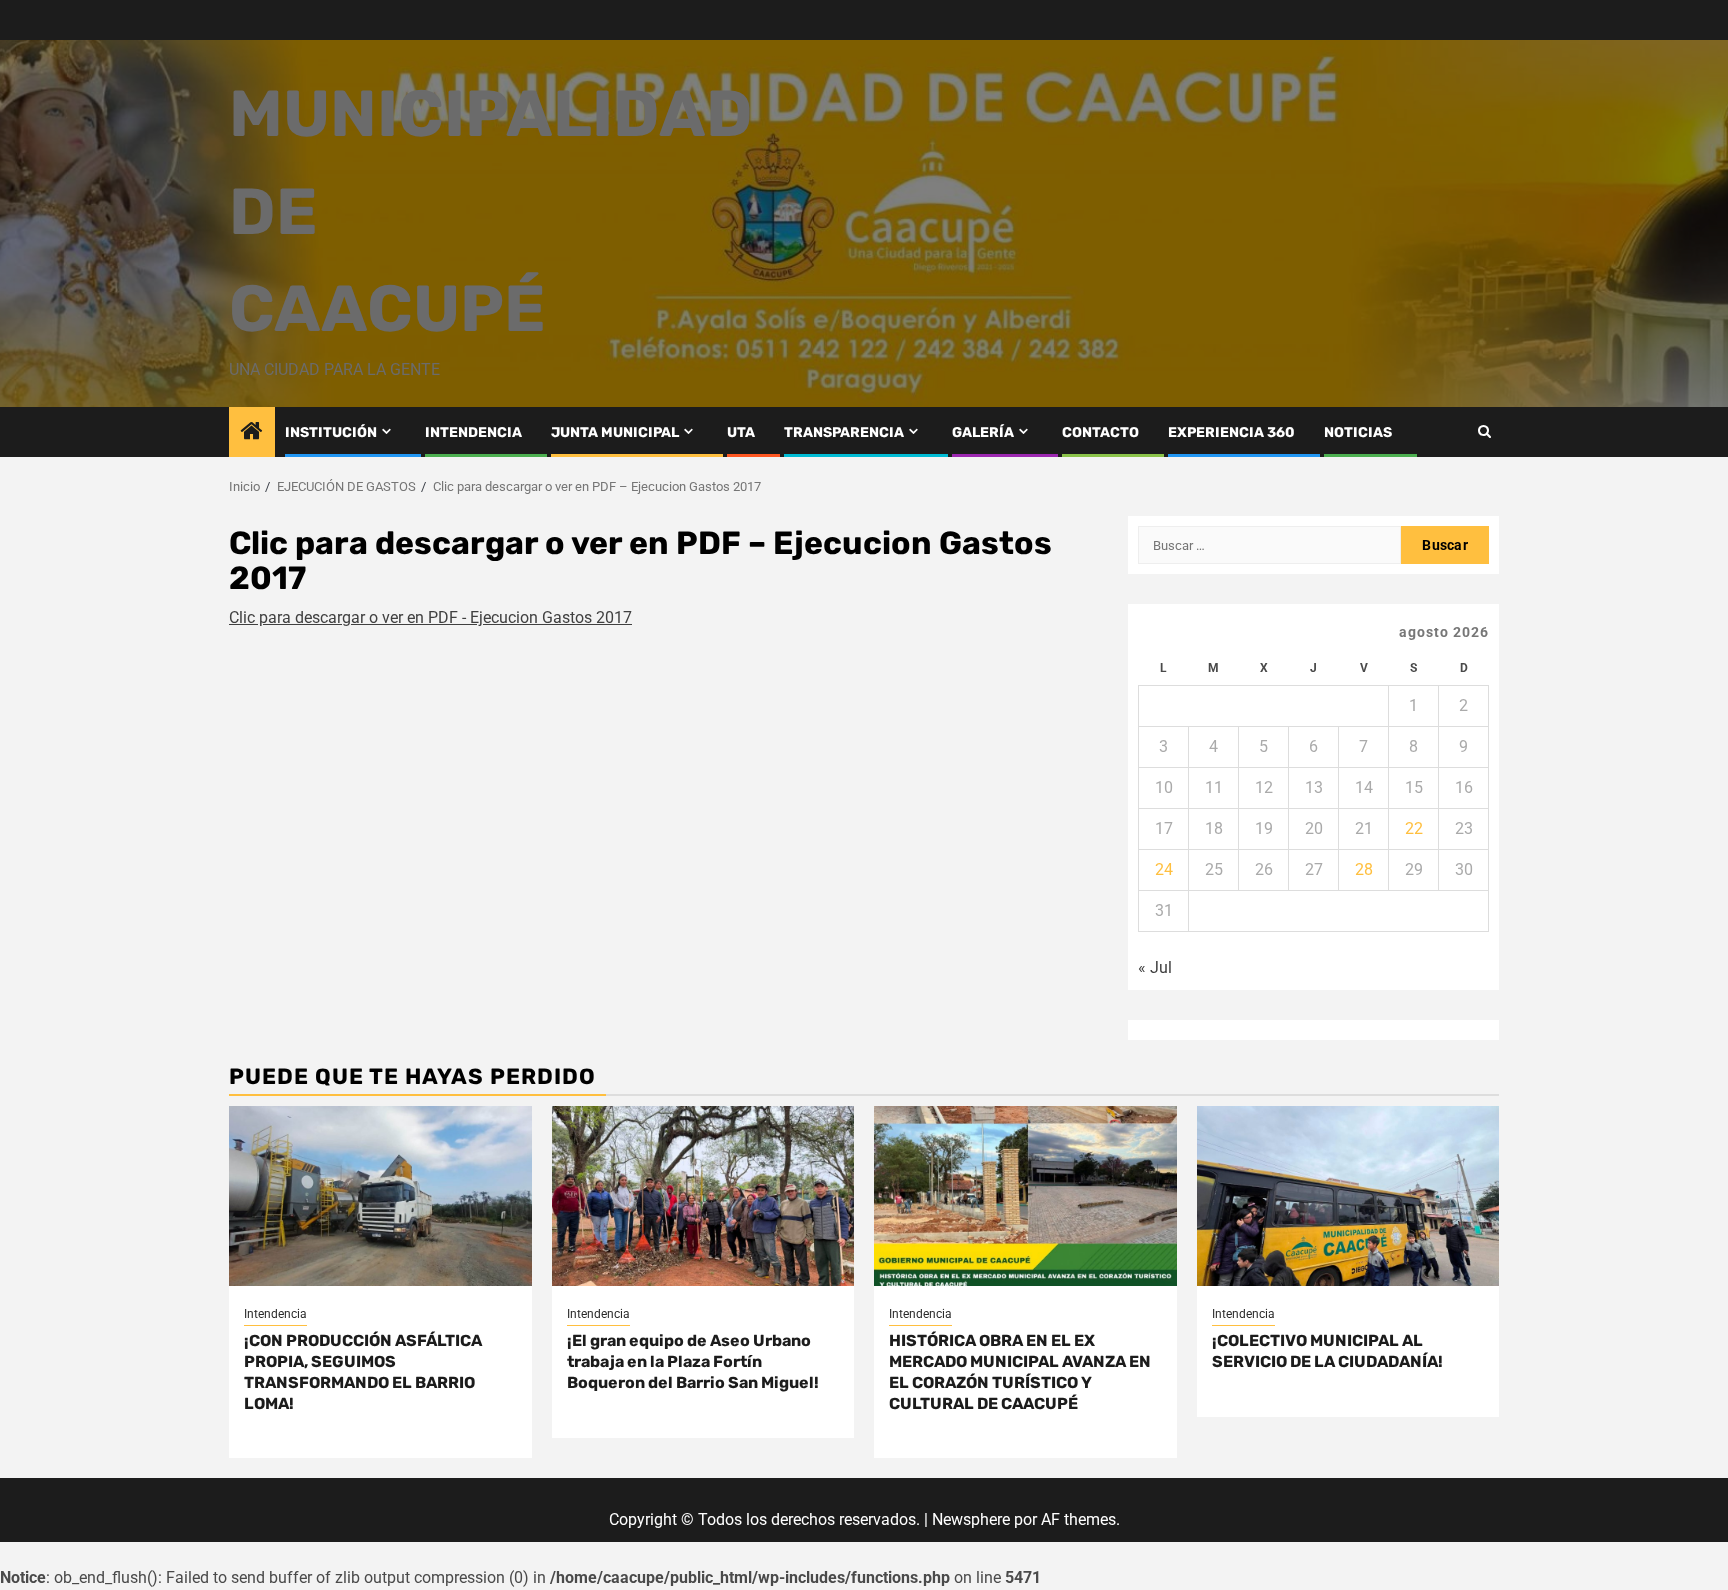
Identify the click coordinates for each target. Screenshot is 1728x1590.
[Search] (1484, 431)
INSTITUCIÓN (331, 432)
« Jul (1155, 967)
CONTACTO (1100, 432)
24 (1164, 869)
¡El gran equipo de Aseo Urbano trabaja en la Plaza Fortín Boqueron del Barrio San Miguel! (693, 1361)
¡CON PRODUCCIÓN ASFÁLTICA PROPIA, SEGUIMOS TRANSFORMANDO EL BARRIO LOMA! (363, 1371)
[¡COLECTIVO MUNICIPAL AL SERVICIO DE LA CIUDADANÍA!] (1348, 1196)
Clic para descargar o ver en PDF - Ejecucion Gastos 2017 (430, 617)
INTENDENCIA (473, 432)
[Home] (252, 433)
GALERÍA (983, 432)
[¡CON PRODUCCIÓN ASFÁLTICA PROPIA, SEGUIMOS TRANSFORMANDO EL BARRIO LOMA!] (380, 1196)
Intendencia (275, 1314)
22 (1414, 828)
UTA (741, 432)
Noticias (1358, 432)
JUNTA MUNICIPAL (615, 432)
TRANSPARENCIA (844, 432)
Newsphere (971, 1519)
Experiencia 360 (1231, 432)
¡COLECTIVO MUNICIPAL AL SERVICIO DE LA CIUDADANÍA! (1327, 1351)
